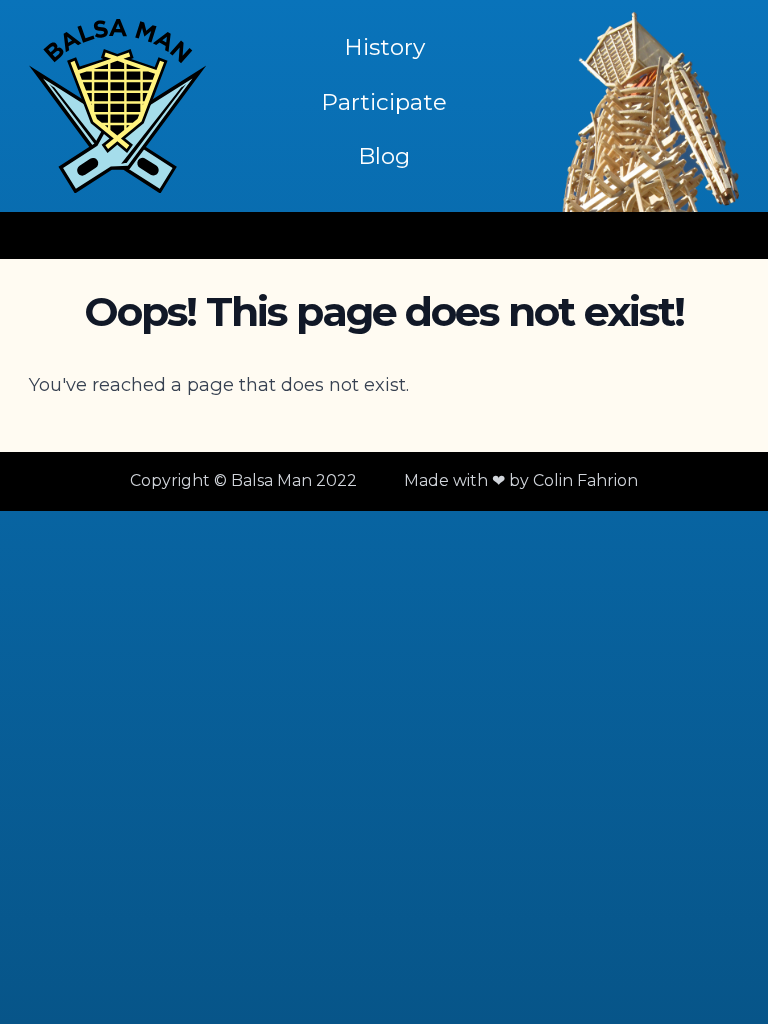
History (384, 47)
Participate (384, 102)
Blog (384, 156)
